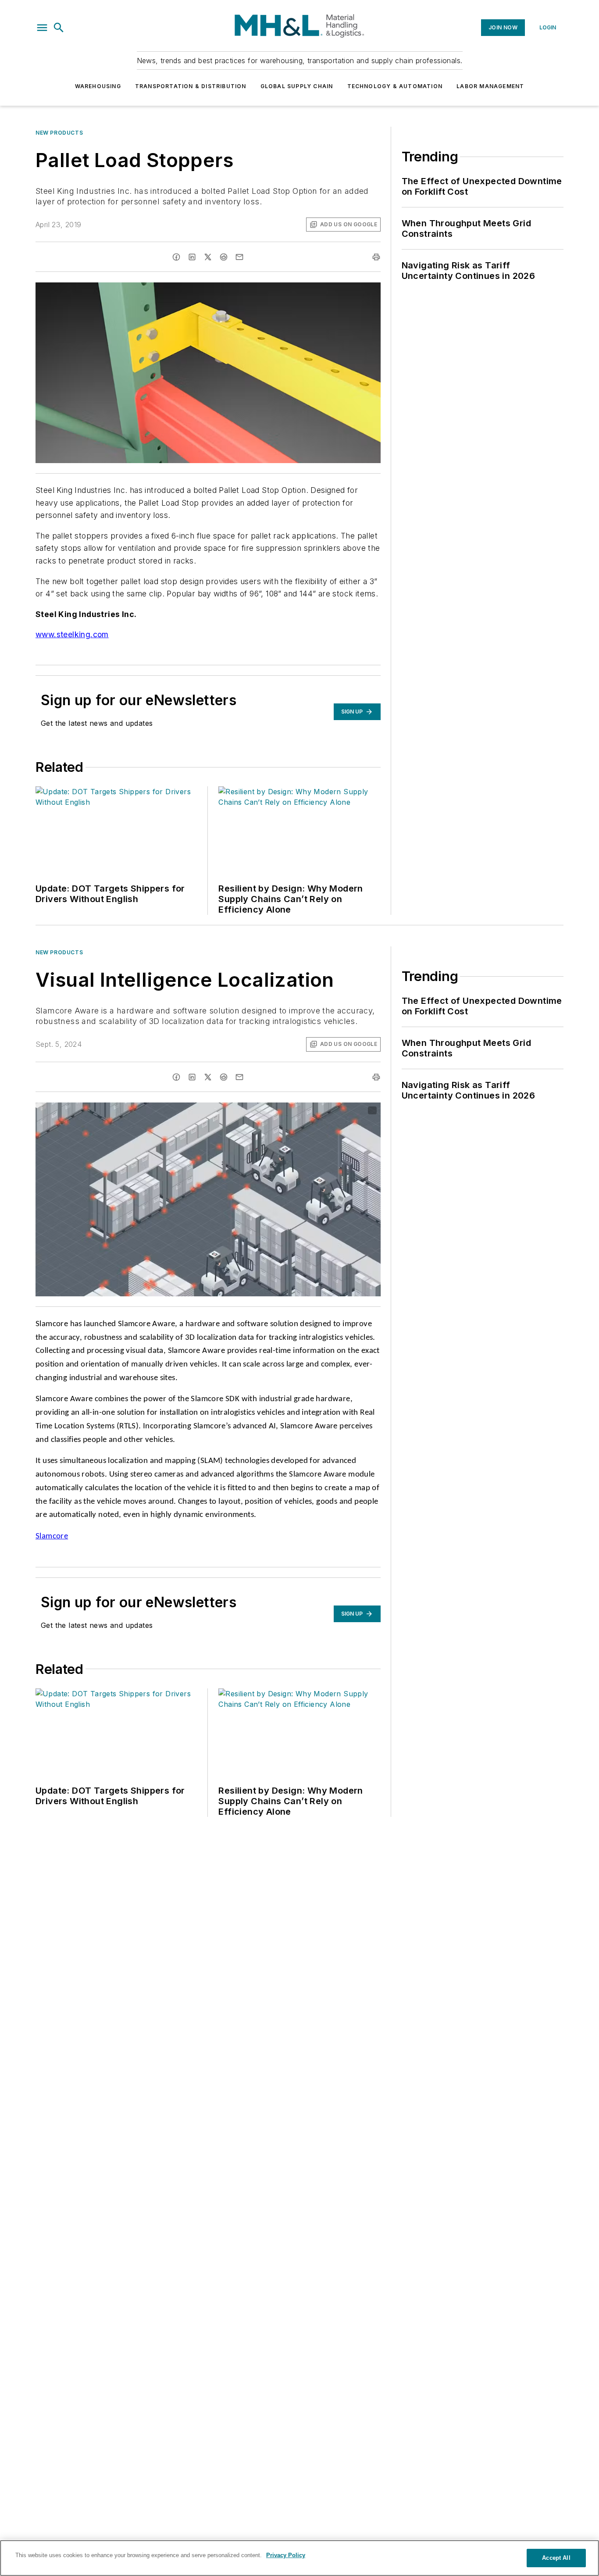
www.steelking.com (72, 634)
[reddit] (224, 257)
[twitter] (208, 257)
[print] (376, 257)
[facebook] (176, 257)
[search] (59, 28)
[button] (42, 28)
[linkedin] (192, 257)
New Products (59, 133)
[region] (299, 2558)
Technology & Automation (395, 86)
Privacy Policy (286, 2555)
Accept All (556, 2558)
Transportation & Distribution (191, 86)
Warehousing (98, 86)
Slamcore (52, 1536)
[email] (239, 257)
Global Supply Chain (297, 86)
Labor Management (490, 86)
